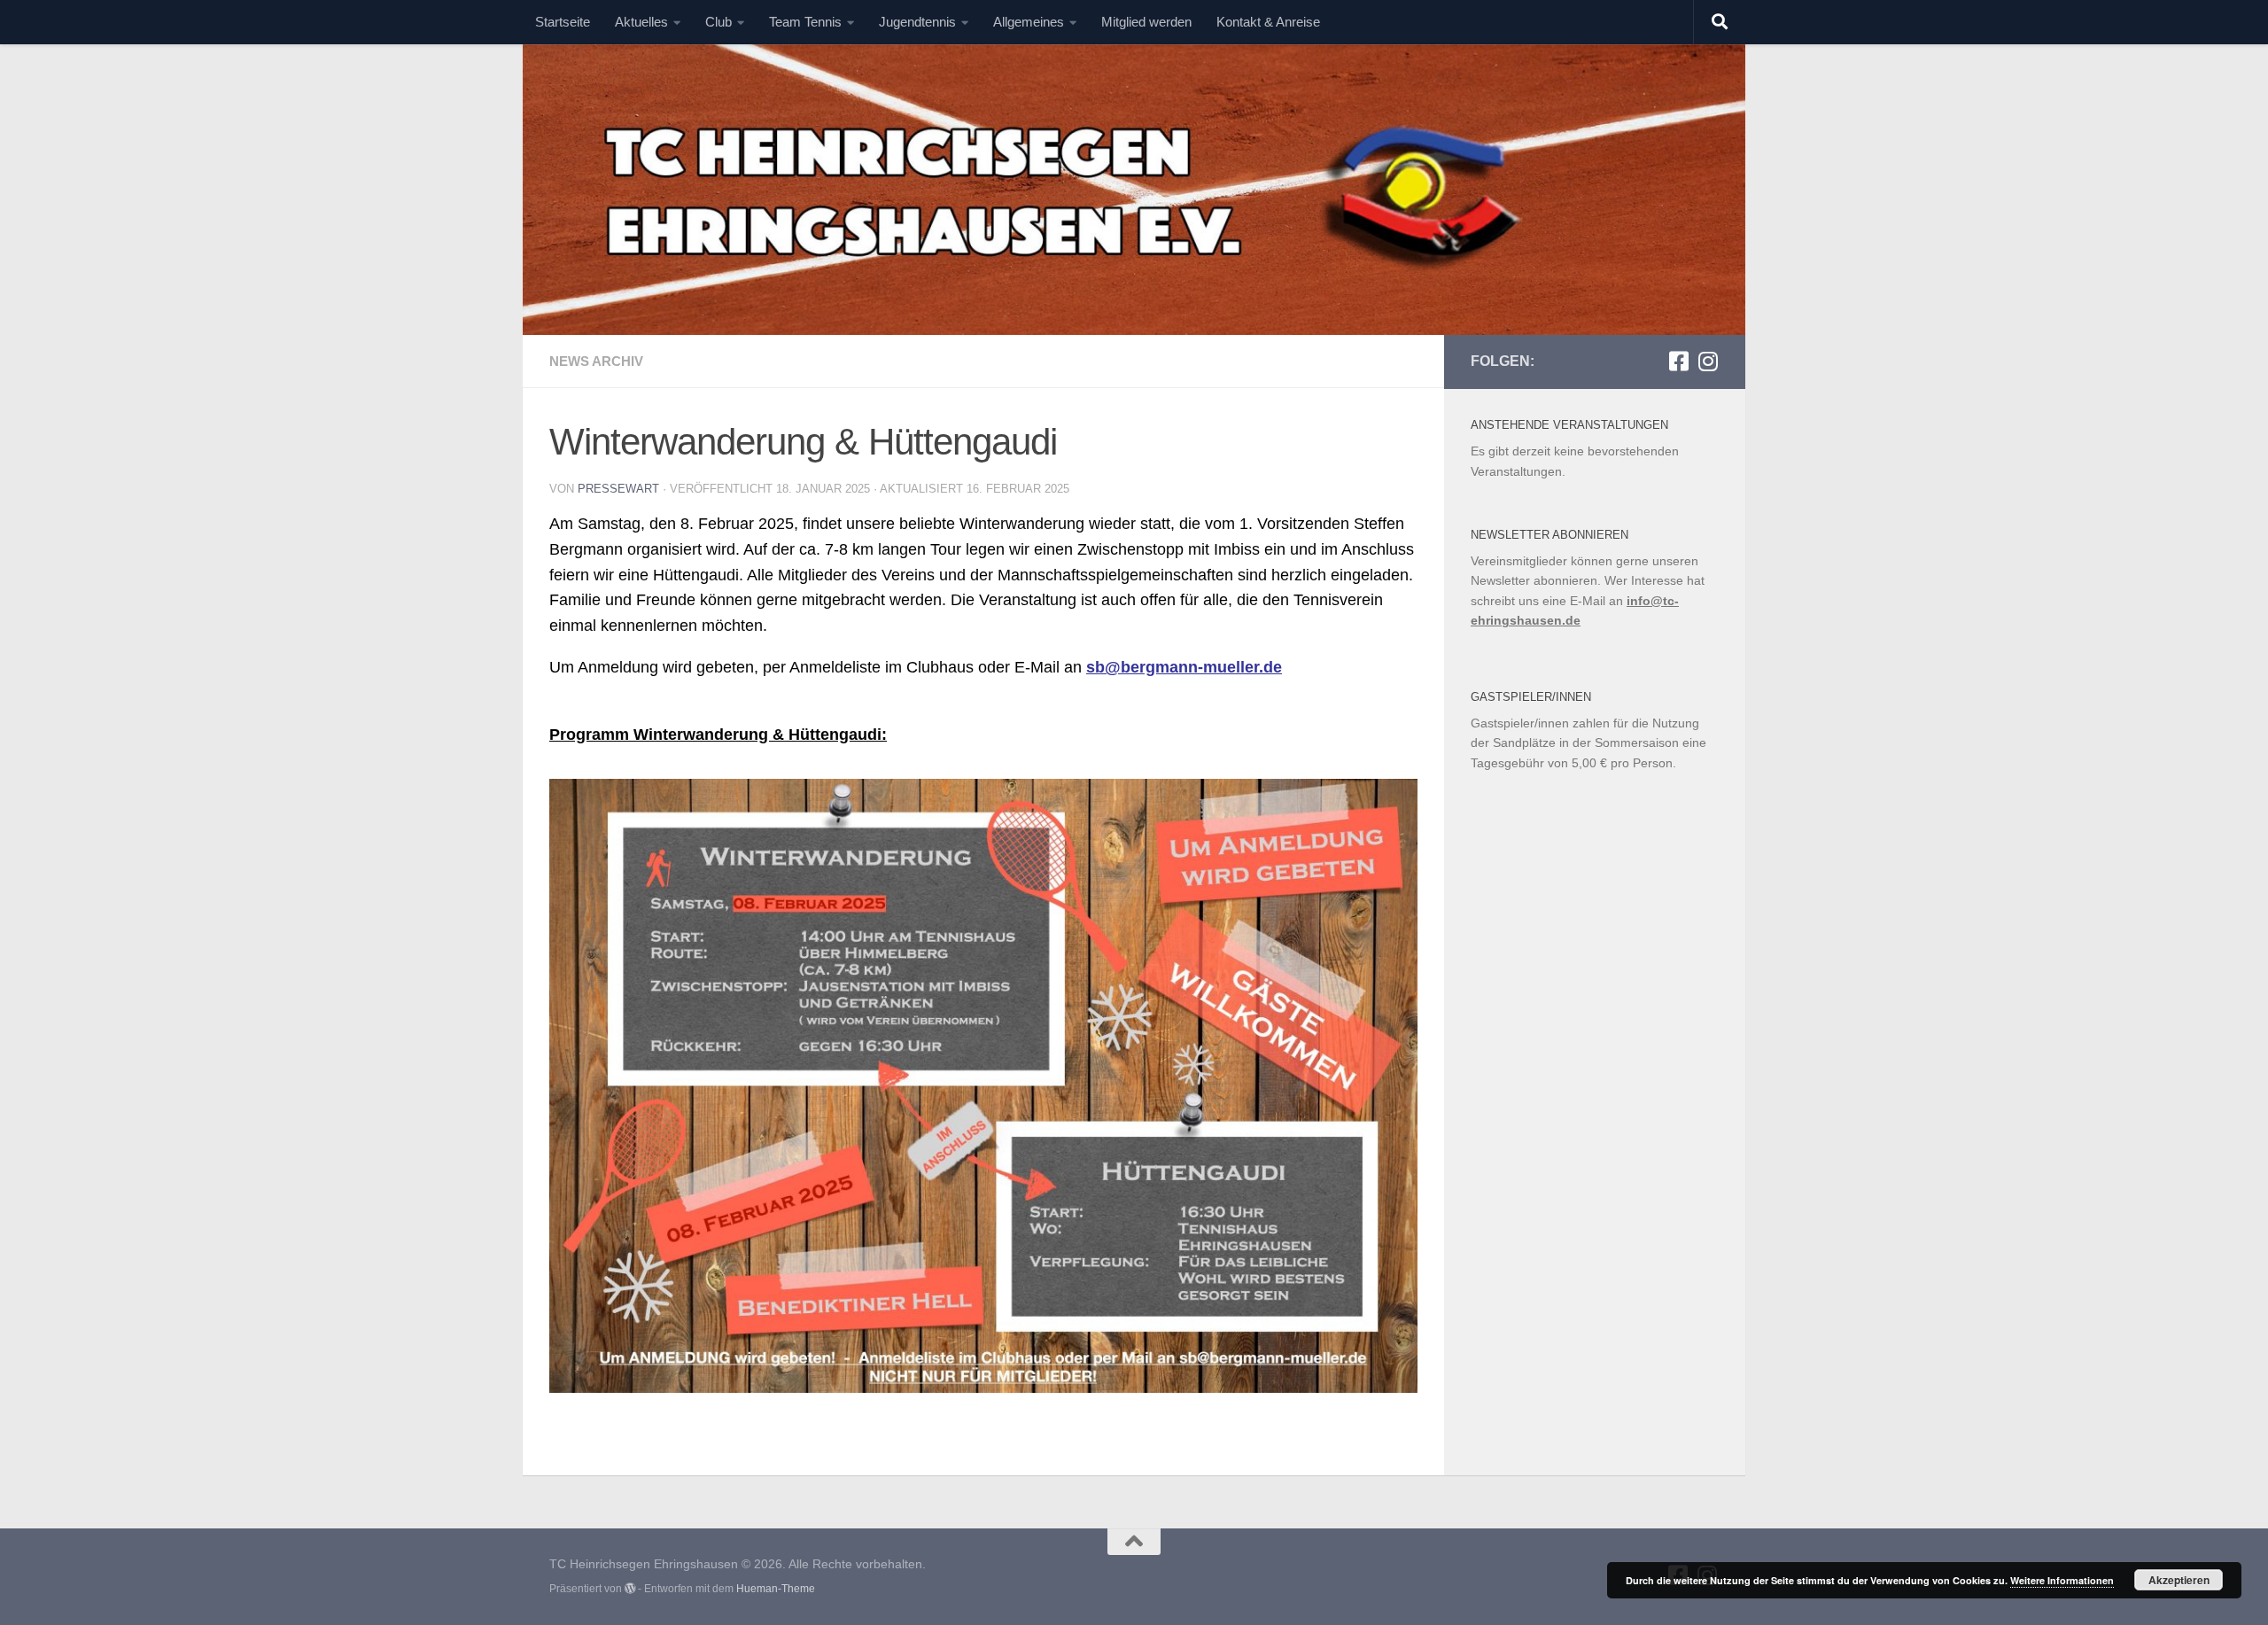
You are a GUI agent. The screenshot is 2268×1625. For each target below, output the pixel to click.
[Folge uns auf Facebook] (1678, 361)
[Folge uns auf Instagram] (1708, 361)
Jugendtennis (917, 22)
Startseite (563, 22)
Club (718, 22)
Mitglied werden (1146, 22)
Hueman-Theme (776, 1589)
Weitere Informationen (2062, 1580)
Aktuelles (641, 22)
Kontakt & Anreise (1268, 22)
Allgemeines (1029, 22)
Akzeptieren (2179, 1580)
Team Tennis (805, 22)
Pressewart (618, 489)
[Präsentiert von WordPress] (630, 1589)
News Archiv (596, 361)
